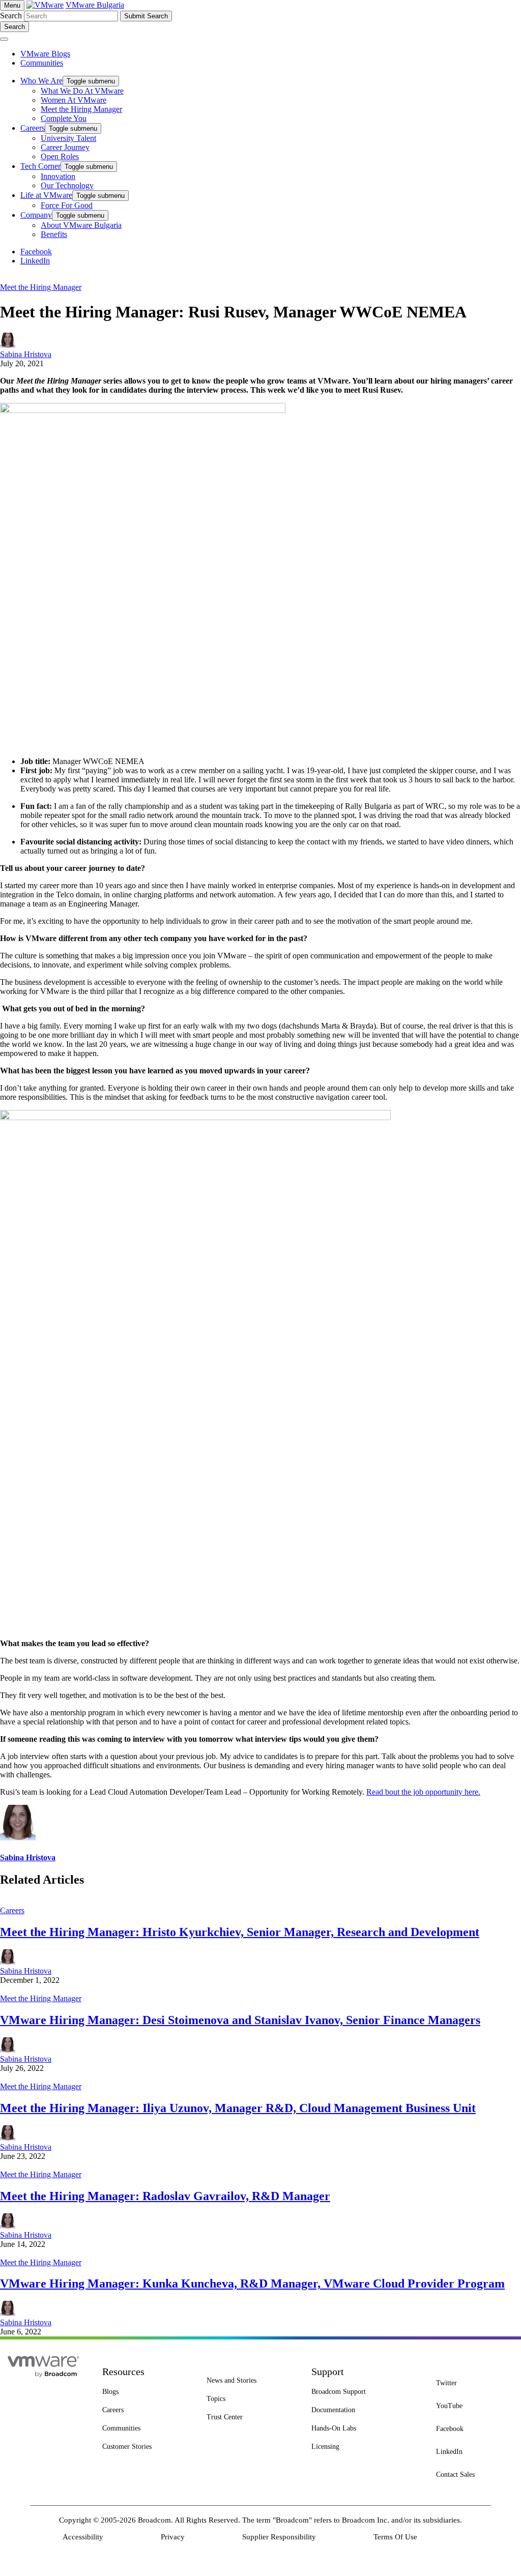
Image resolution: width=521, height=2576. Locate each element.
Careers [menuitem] (33, 128)
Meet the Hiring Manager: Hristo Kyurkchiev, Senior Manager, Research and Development (240, 1932)
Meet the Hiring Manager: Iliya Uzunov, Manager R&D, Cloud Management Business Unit (238, 2108)
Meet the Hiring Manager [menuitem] (81, 109)
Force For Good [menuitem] (67, 205)
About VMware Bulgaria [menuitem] (81, 225)
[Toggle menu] (4, 39)
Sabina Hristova (26, 354)
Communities (42, 63)
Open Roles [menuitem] (60, 156)
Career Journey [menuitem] (65, 147)
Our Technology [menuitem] (67, 185)
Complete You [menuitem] (64, 118)
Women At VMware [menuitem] (74, 100)
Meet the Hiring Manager (41, 287)
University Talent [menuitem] (68, 138)
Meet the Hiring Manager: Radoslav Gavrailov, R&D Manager (165, 2196)
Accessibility (83, 2537)
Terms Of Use (395, 2537)
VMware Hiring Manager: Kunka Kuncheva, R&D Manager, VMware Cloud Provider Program (252, 2284)
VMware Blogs (45, 54)
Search (11, 16)
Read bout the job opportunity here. (423, 1792)
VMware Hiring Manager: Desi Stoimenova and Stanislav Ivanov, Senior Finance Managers (240, 2020)
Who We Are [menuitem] (41, 81)
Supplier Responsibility (279, 2537)
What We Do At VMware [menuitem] (82, 91)
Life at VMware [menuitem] (46, 195)
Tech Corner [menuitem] (40, 166)
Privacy (173, 2537)
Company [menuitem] (36, 215)
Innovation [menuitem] (58, 176)
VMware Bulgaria (95, 5)
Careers (12, 1910)
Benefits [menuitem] (54, 234)
